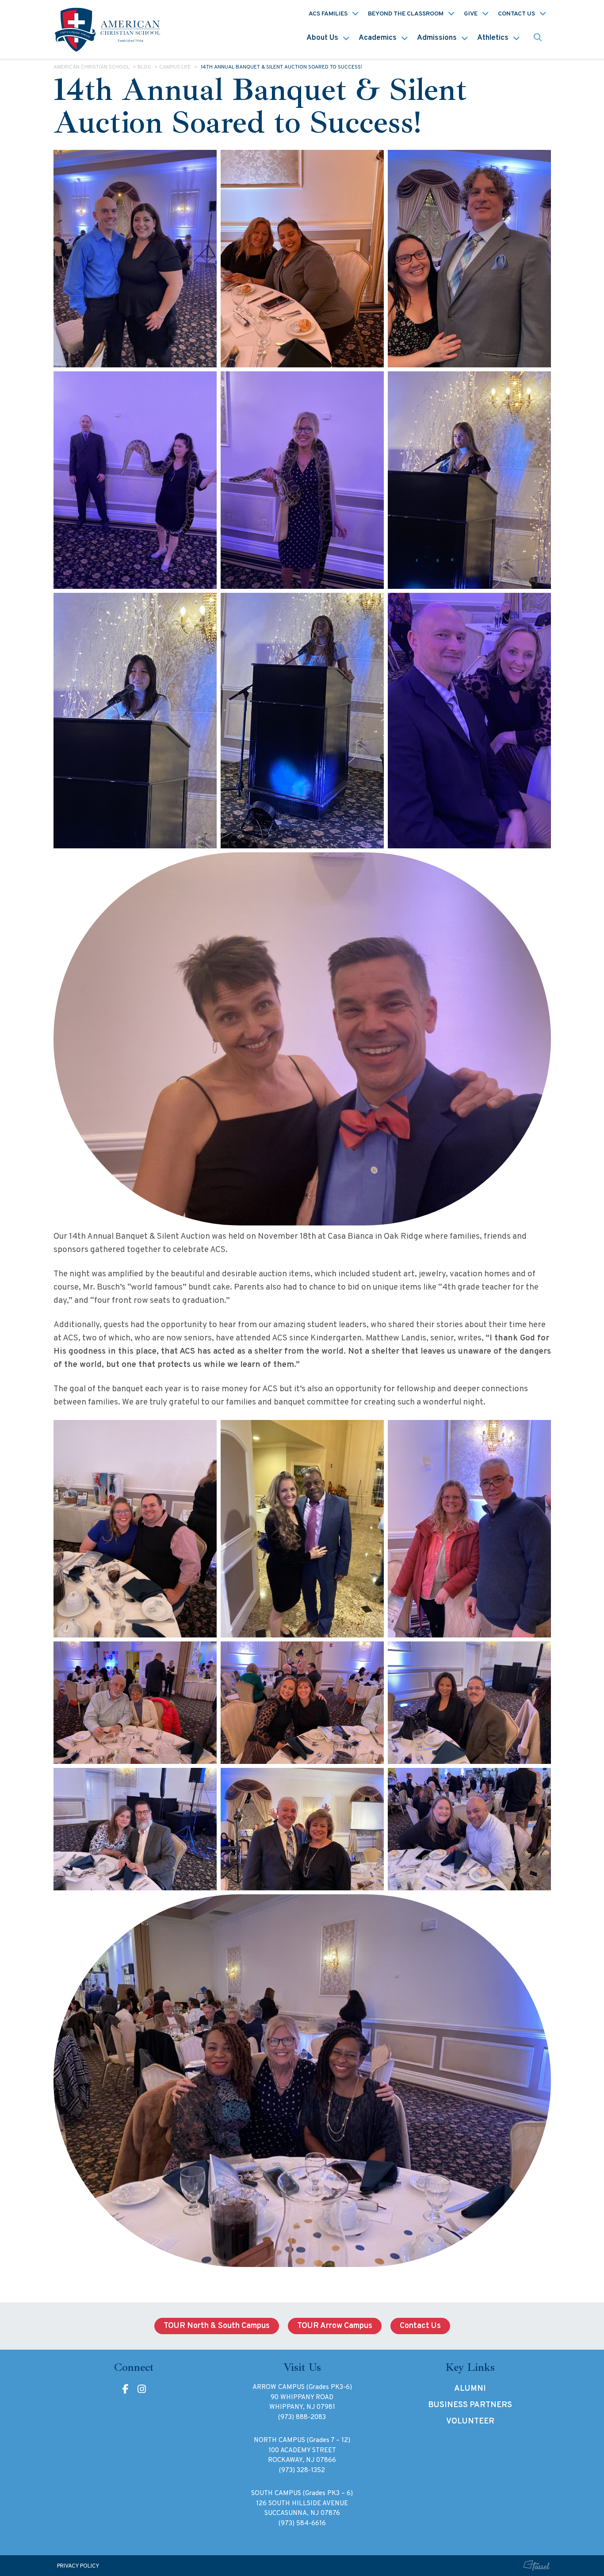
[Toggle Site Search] (538, 38)
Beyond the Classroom (406, 14)
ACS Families (328, 14)
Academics (378, 38)
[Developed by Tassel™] (537, 2566)
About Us (322, 38)
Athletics (493, 38)
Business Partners (470, 2405)
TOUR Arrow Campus (335, 2326)
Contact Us (516, 14)
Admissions (437, 38)
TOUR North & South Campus (217, 2326)
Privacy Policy (78, 2566)
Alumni (470, 2389)
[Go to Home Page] (109, 29)
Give (471, 14)
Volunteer (470, 2421)
